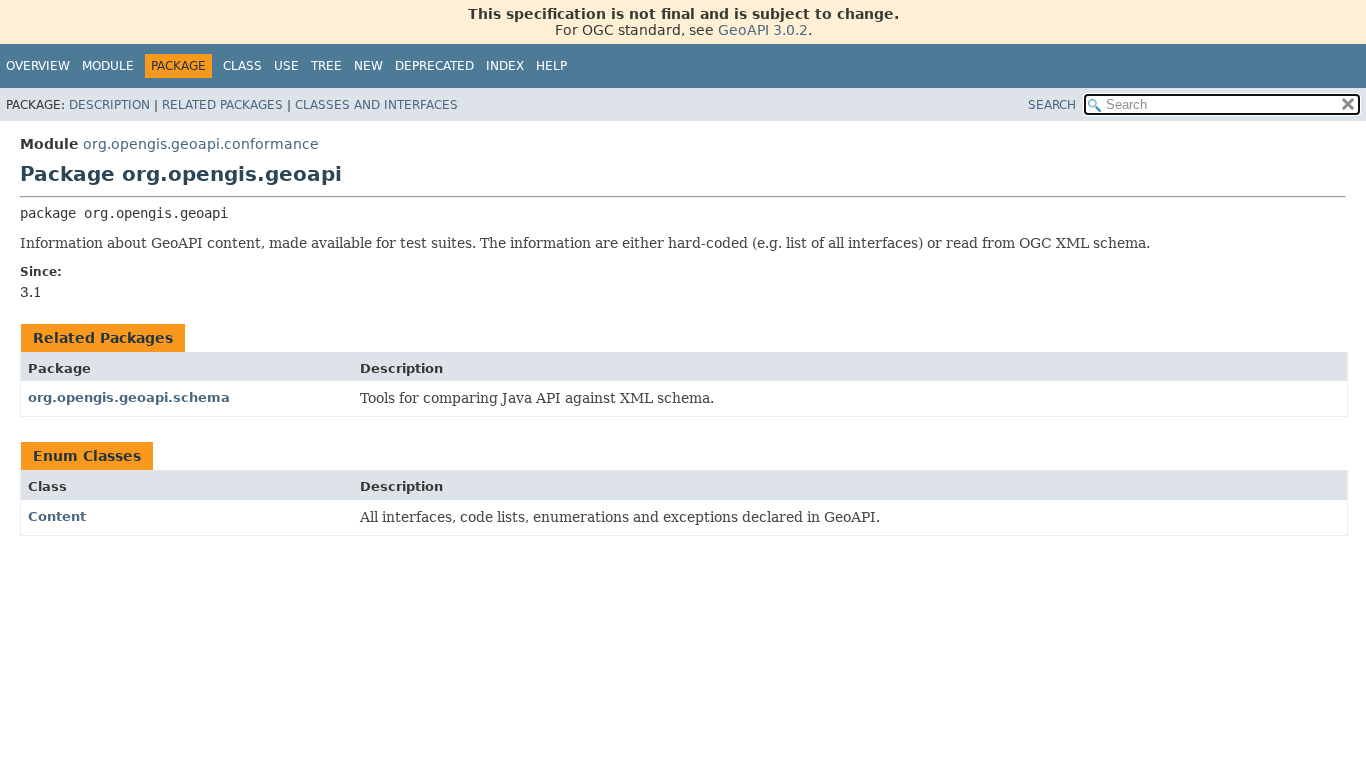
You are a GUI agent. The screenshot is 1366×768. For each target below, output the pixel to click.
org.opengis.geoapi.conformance (201, 144)
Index (505, 66)
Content (57, 516)
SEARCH (1052, 105)
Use (286, 66)
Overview (38, 66)
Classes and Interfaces (376, 105)
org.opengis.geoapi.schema (129, 397)
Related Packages (222, 105)
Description (109, 105)
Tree (326, 66)
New (368, 66)
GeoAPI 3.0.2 (763, 30)
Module (108, 66)
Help (551, 66)
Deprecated (434, 66)
